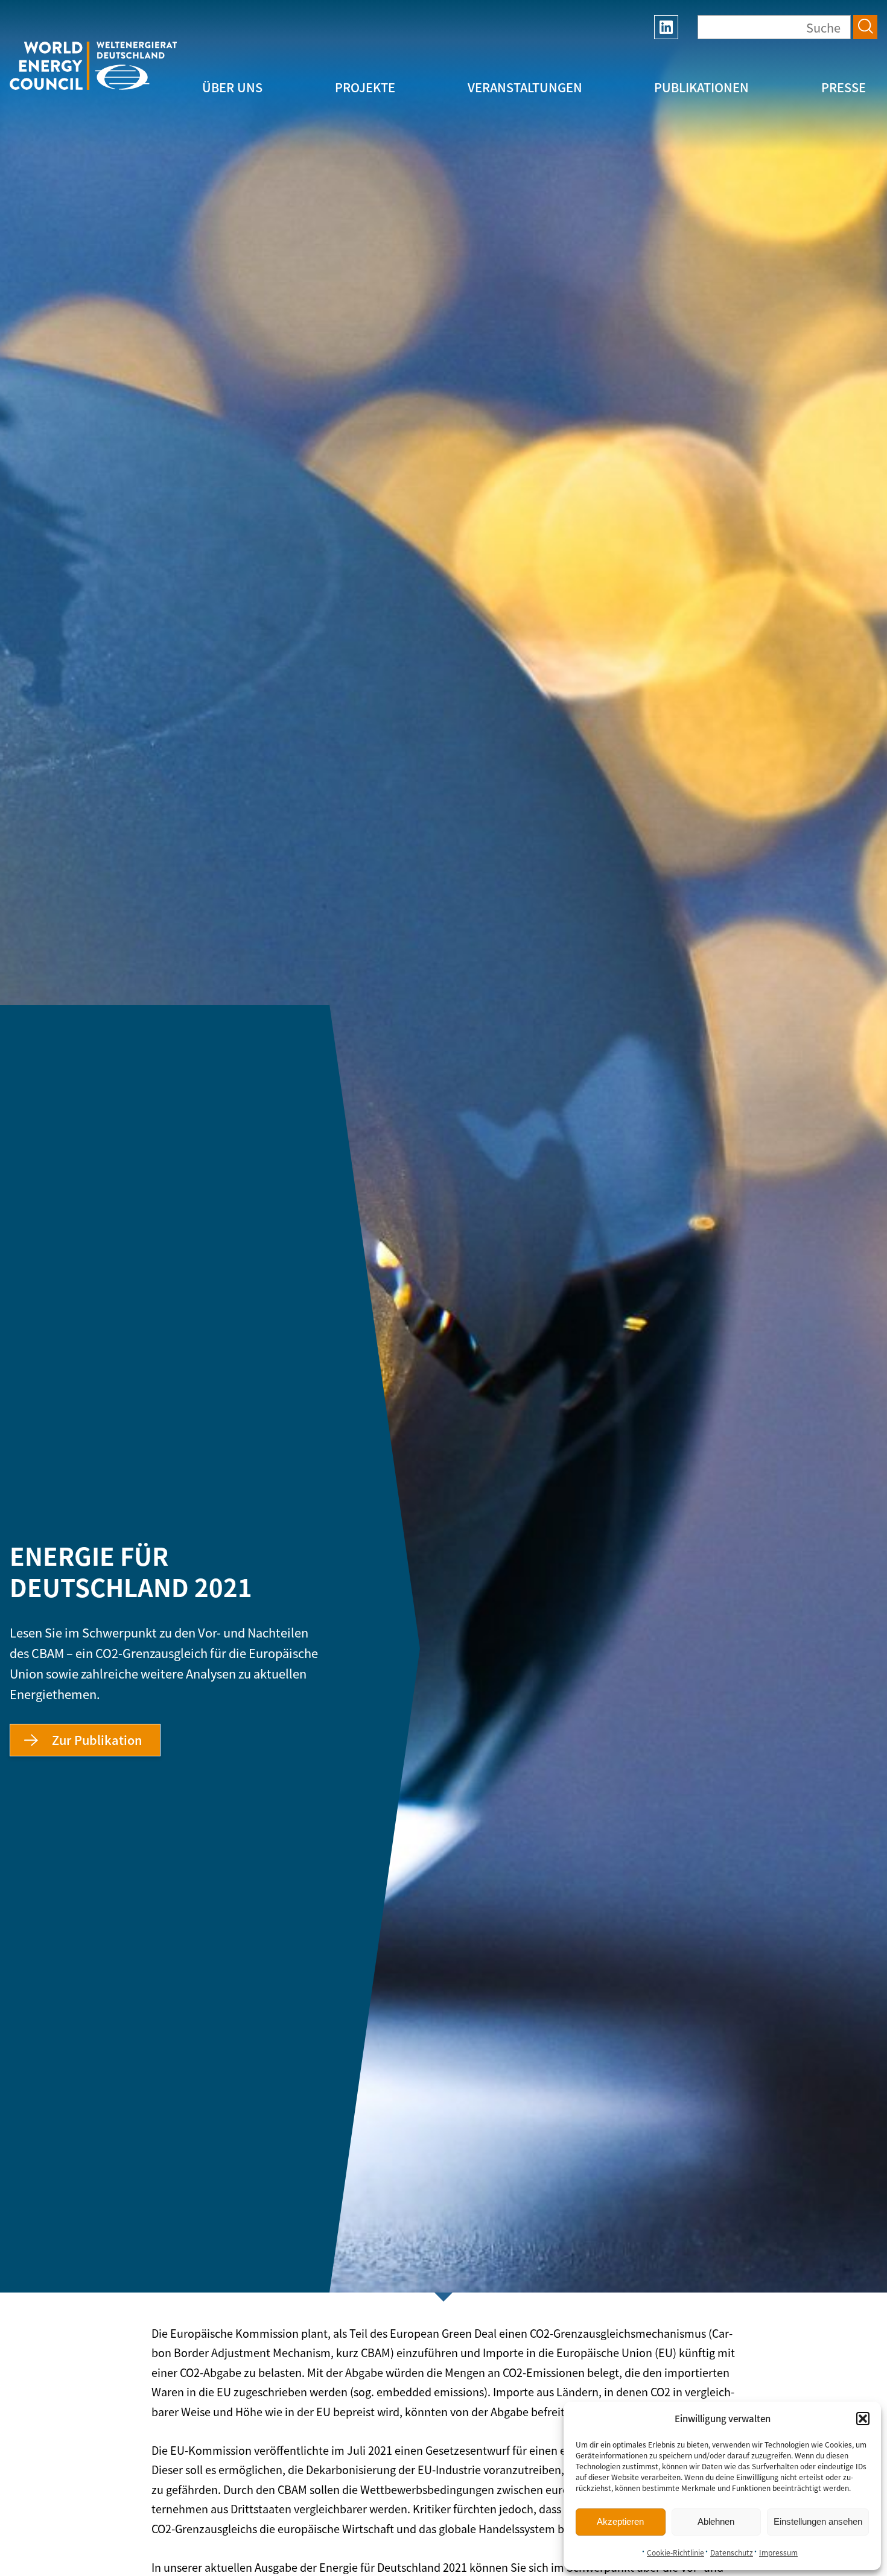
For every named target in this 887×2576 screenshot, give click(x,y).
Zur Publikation (97, 1740)
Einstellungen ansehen (818, 2521)
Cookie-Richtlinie (676, 2552)
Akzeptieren (620, 2521)
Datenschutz (732, 2552)
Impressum (778, 2552)
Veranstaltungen (525, 87)
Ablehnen (716, 2521)
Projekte (365, 87)
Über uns (232, 87)
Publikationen (701, 87)
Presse (844, 87)
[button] (863, 2419)
